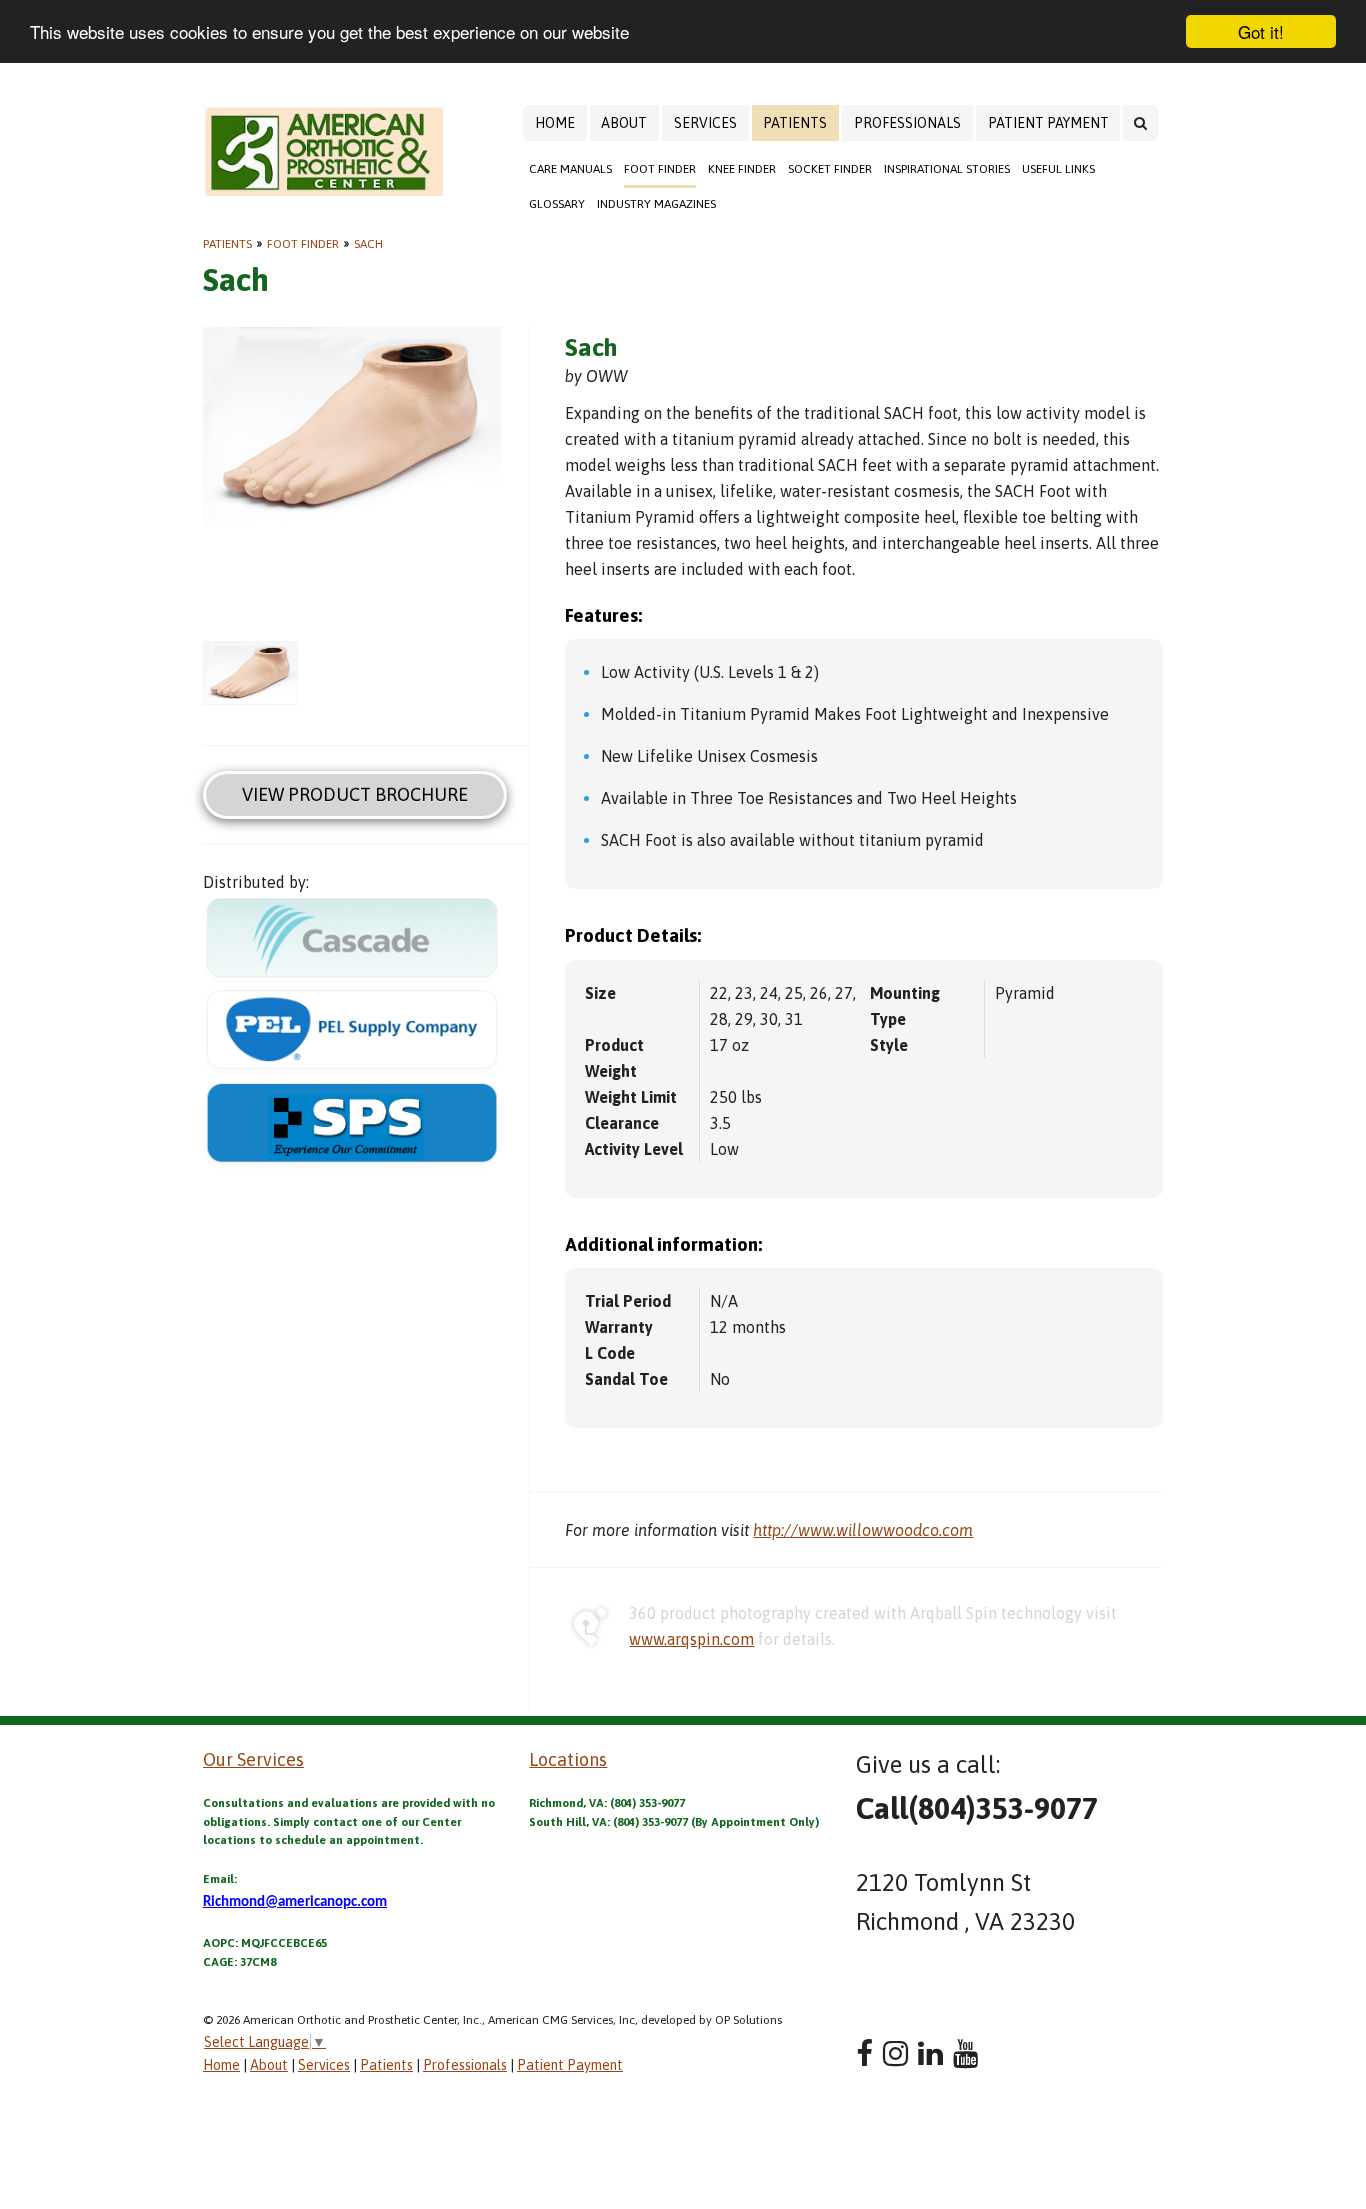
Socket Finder (830, 169)
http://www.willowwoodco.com (863, 1530)
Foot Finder (660, 169)
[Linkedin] (930, 2053)
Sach (368, 244)
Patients (795, 123)
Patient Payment (1048, 123)
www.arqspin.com (691, 1639)
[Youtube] (965, 2053)
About (624, 123)
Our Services (253, 1759)
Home (555, 123)
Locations (568, 1759)
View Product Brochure (355, 794)
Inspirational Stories (947, 169)
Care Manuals (570, 169)
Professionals (907, 123)
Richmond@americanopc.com (295, 1902)
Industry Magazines (656, 204)
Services (705, 123)
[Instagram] (895, 2053)
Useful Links (1058, 169)
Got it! (1261, 31)
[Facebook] (864, 2053)
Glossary (557, 204)
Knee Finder (742, 169)
